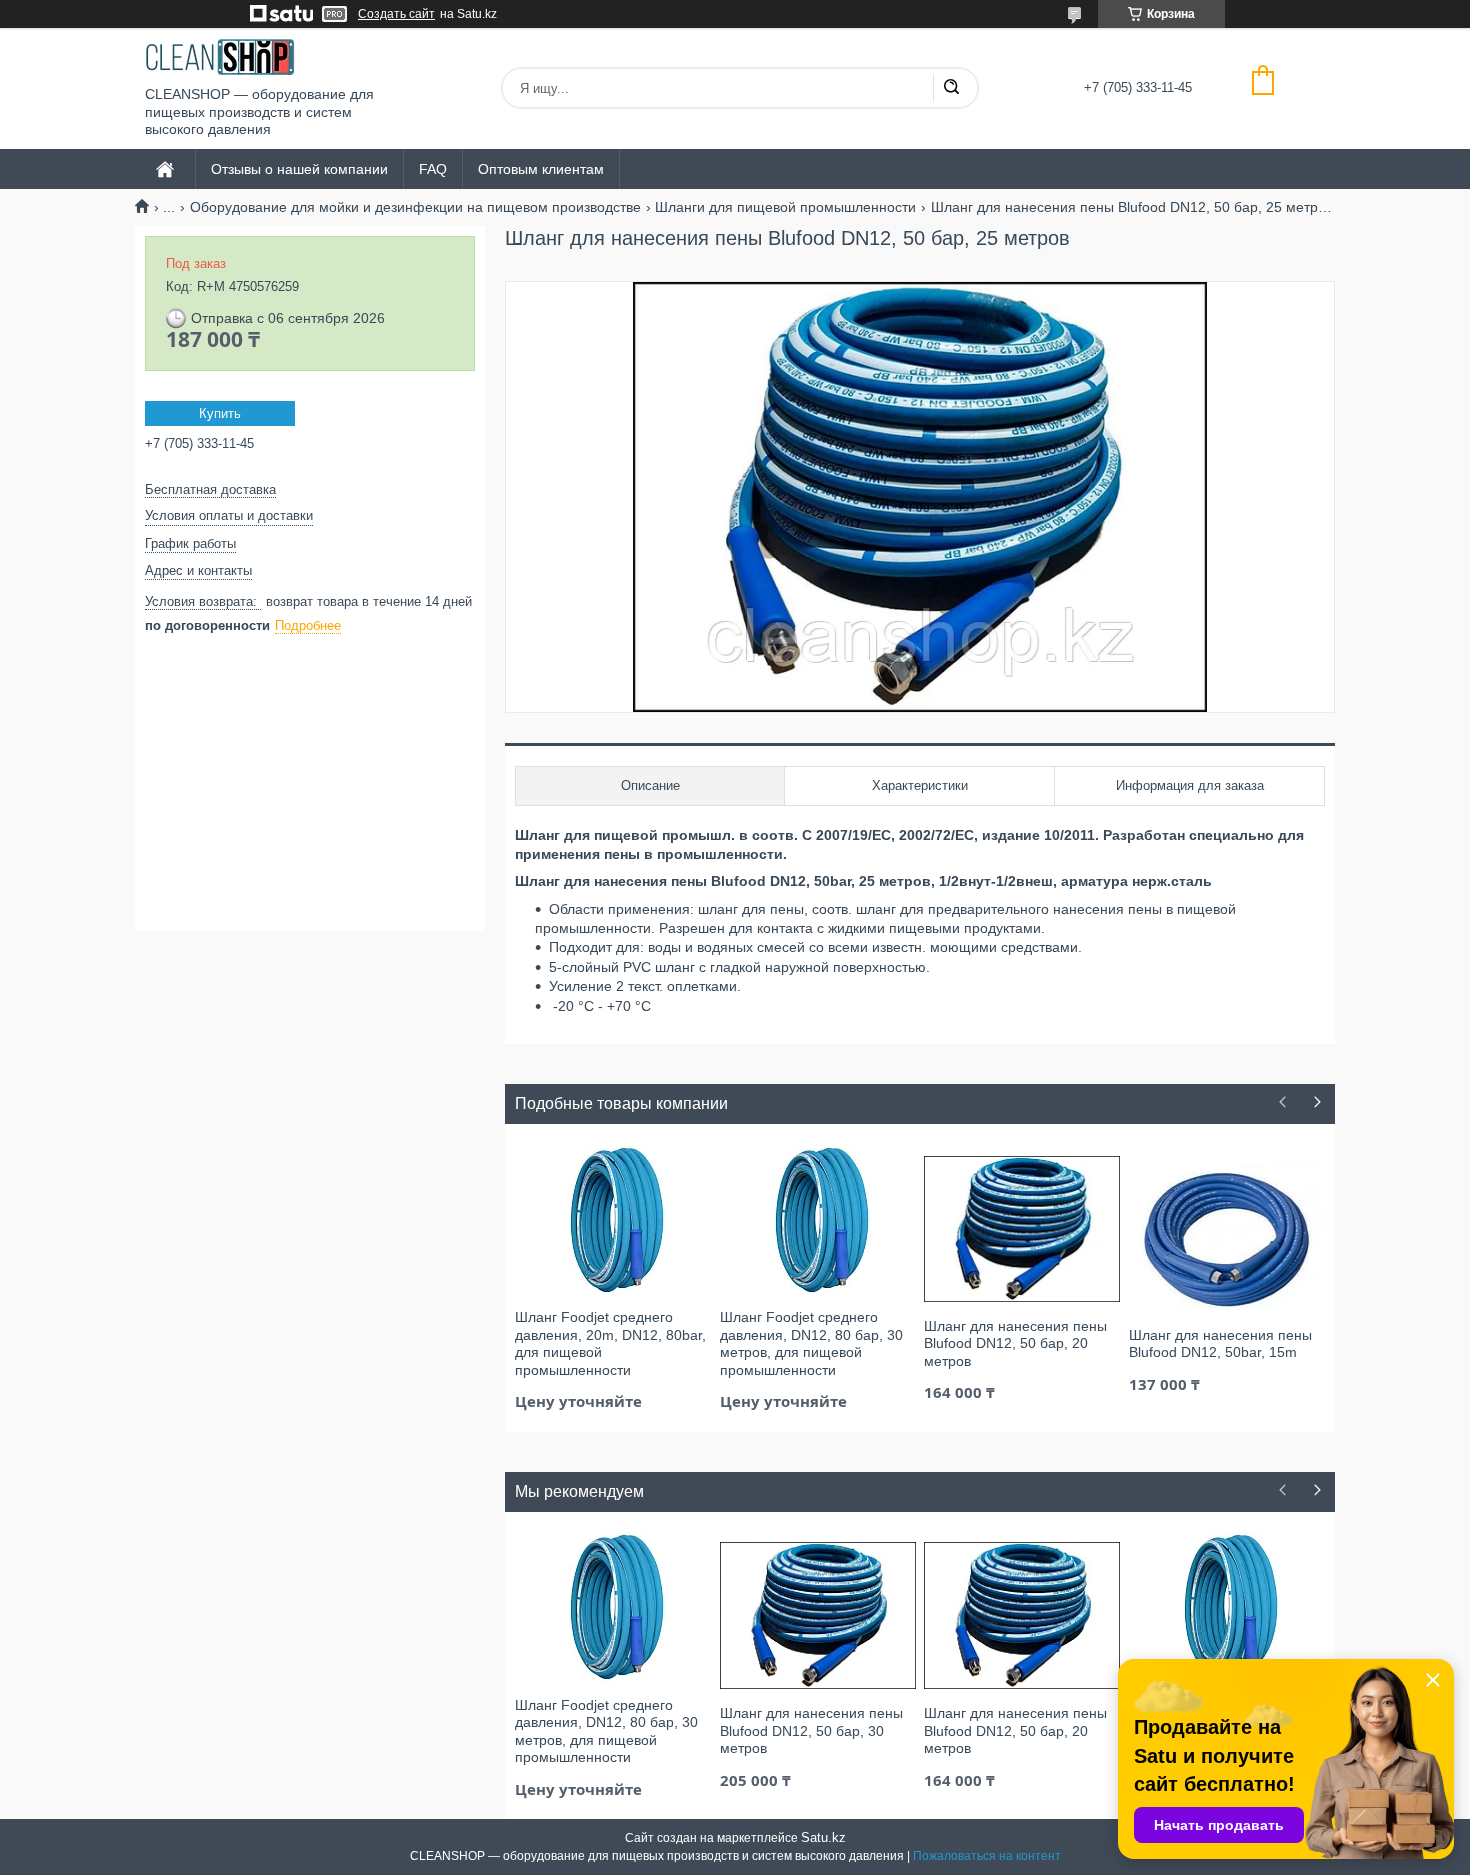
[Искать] (951, 88)
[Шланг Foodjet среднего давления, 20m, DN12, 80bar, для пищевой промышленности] (613, 1219)
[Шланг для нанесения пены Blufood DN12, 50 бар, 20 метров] (1022, 1228)
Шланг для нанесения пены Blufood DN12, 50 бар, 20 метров (1015, 1343)
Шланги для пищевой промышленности (785, 207)
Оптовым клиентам (541, 169)
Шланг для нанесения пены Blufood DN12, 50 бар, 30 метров (811, 1730)
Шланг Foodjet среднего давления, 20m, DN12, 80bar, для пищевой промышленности (610, 1343)
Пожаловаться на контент (987, 1856)
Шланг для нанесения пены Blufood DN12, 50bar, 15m (1220, 1344)
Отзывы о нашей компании (299, 169)
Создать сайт (396, 14)
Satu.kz (823, 1837)
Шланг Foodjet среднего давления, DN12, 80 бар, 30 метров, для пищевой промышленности (811, 1343)
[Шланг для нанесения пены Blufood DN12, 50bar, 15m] (1227, 1237)
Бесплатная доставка (210, 489)
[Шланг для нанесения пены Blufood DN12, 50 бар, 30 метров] (818, 1615)
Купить (220, 413)
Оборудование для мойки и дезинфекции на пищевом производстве (415, 207)
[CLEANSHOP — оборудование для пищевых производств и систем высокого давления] (220, 57)
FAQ (433, 169)
